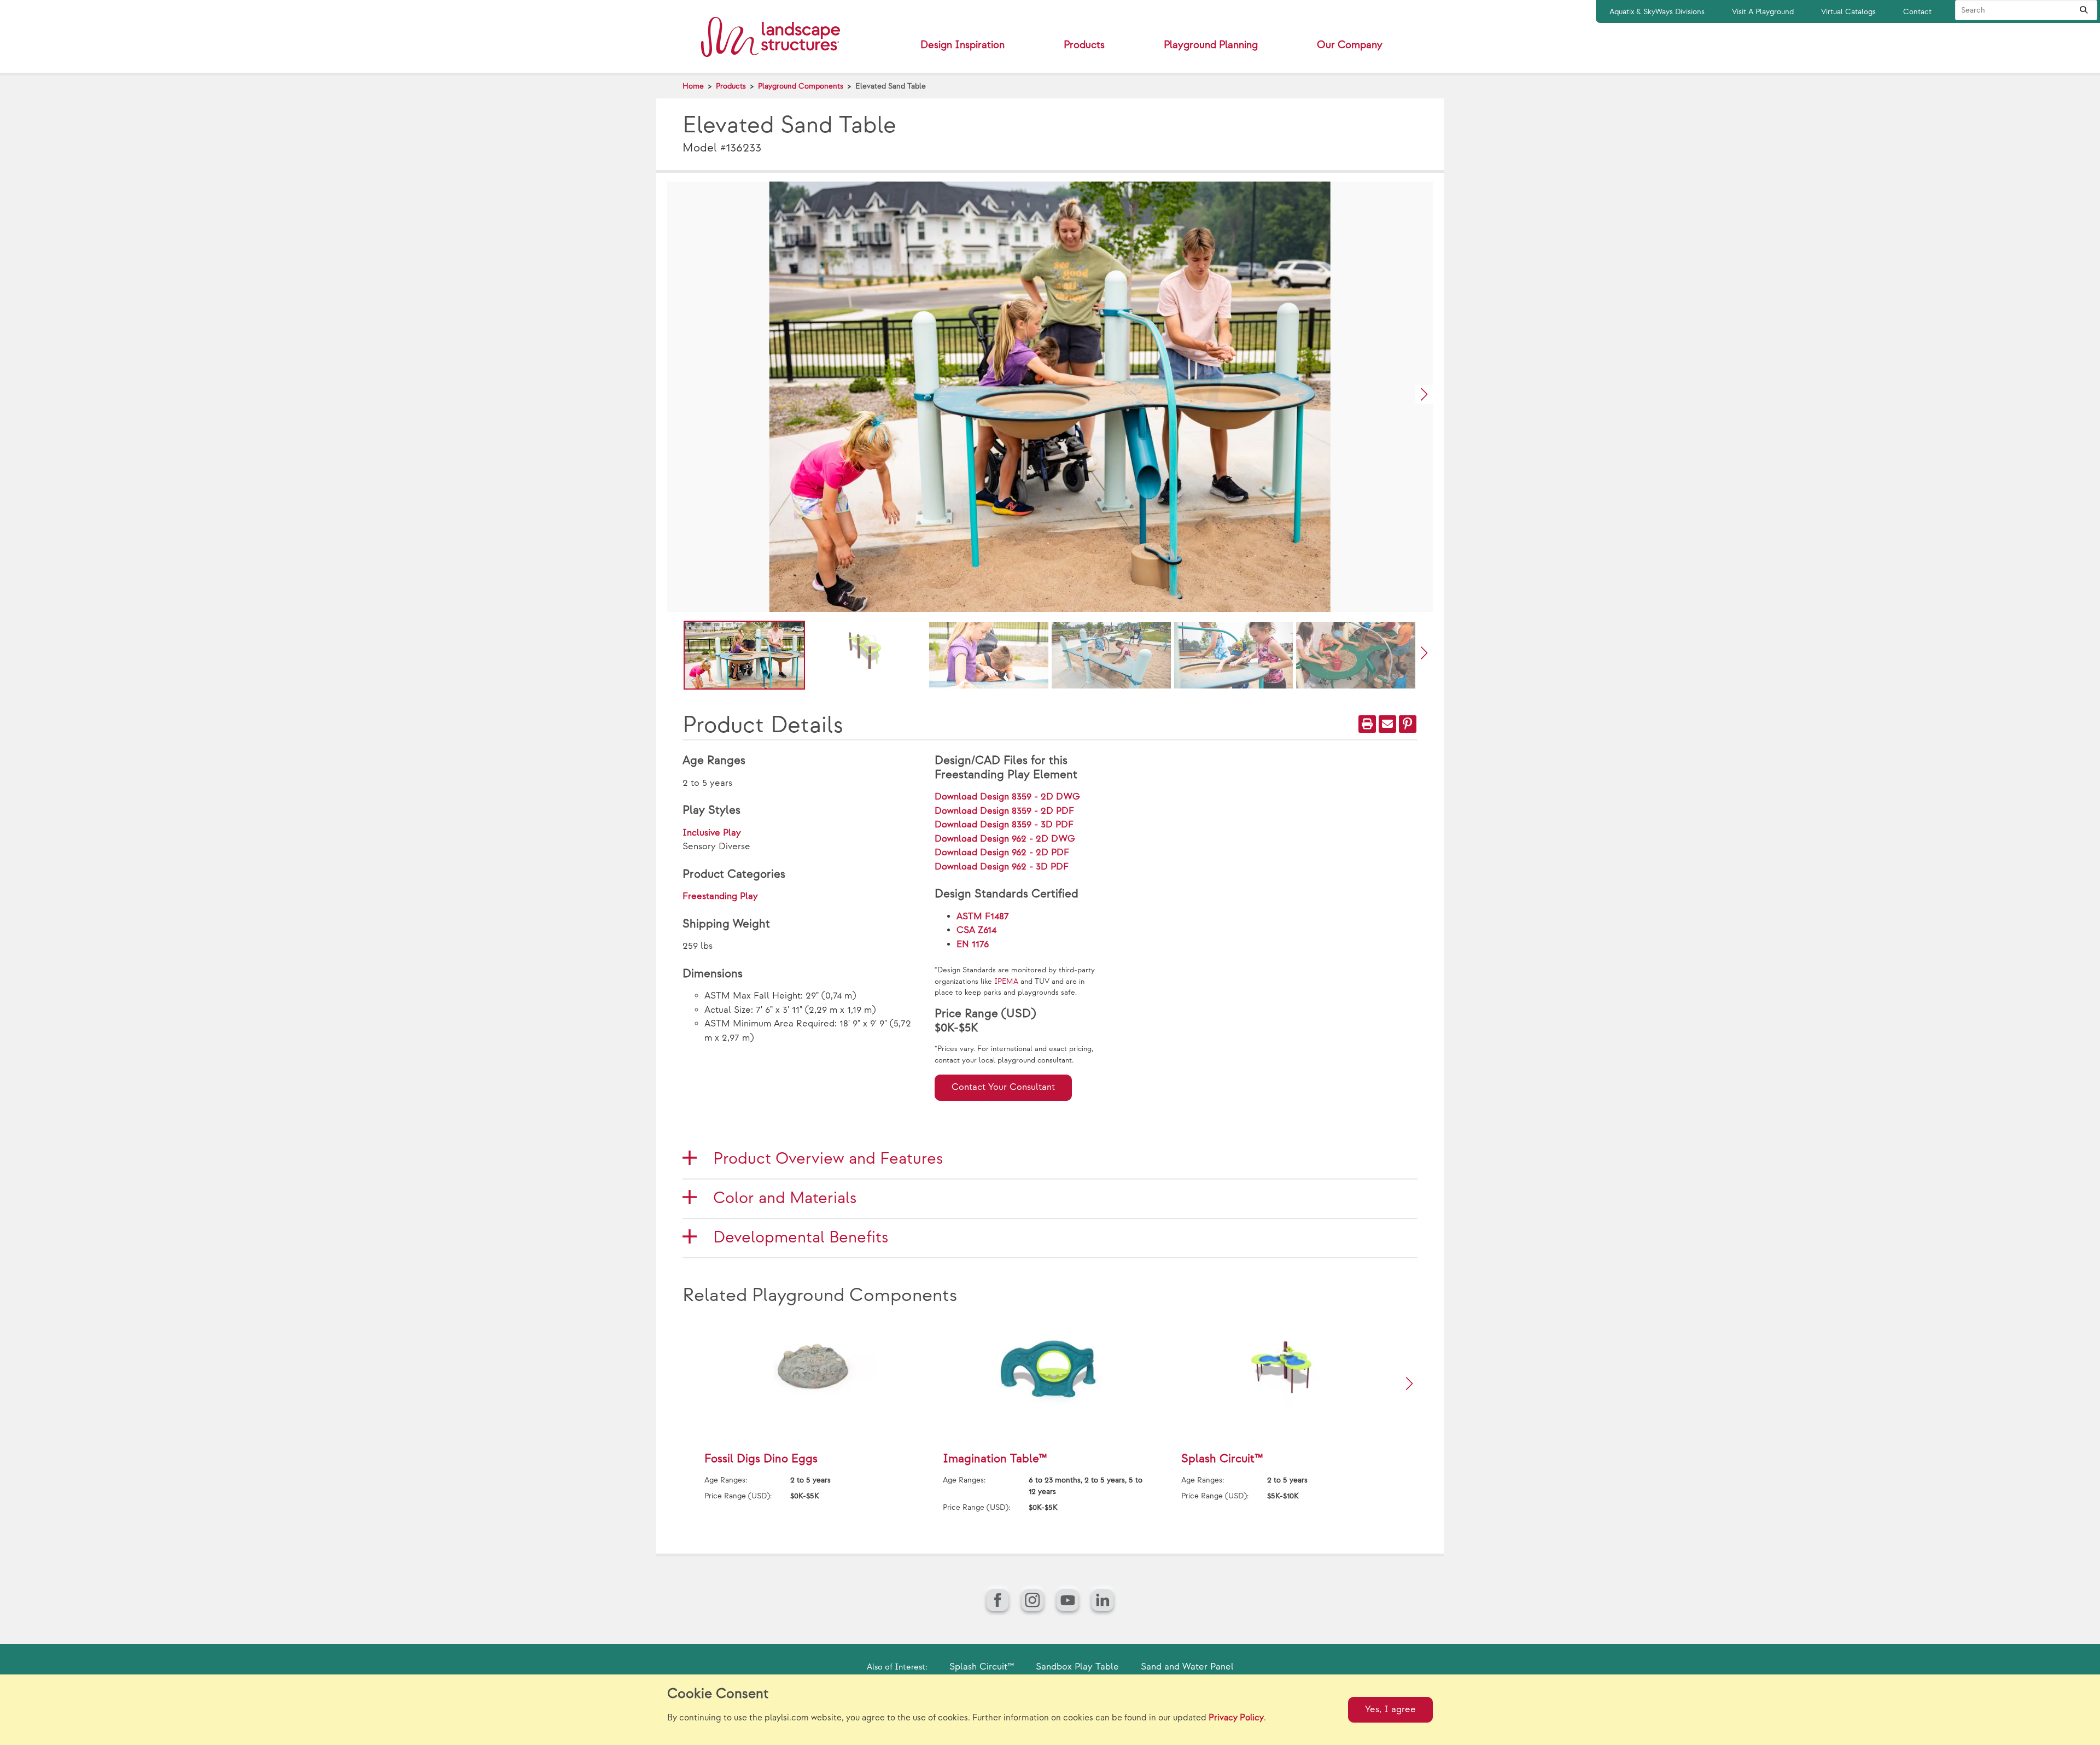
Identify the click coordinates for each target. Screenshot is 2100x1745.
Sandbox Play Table (1077, 1667)
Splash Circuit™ (982, 1667)
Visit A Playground (1763, 12)
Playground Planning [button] (1211, 45)
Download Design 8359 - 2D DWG (1007, 797)
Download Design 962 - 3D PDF (1002, 867)
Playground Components (801, 86)
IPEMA (1006, 982)
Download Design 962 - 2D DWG (1005, 839)
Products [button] (1084, 45)
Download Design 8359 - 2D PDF (1004, 811)
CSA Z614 (976, 930)
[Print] (1367, 724)
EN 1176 (973, 944)
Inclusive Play (712, 833)
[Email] (1387, 724)
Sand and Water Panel (1187, 1667)
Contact (1917, 12)
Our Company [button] (1350, 45)
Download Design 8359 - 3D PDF (1004, 825)
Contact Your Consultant (1003, 1087)
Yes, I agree (1390, 1709)
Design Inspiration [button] (962, 45)
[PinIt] (1408, 724)
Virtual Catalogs (1848, 12)
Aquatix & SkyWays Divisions (1657, 12)
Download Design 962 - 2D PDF (1002, 853)
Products (731, 86)
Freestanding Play (720, 896)
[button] (1424, 395)
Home (693, 86)
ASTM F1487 (983, 917)
